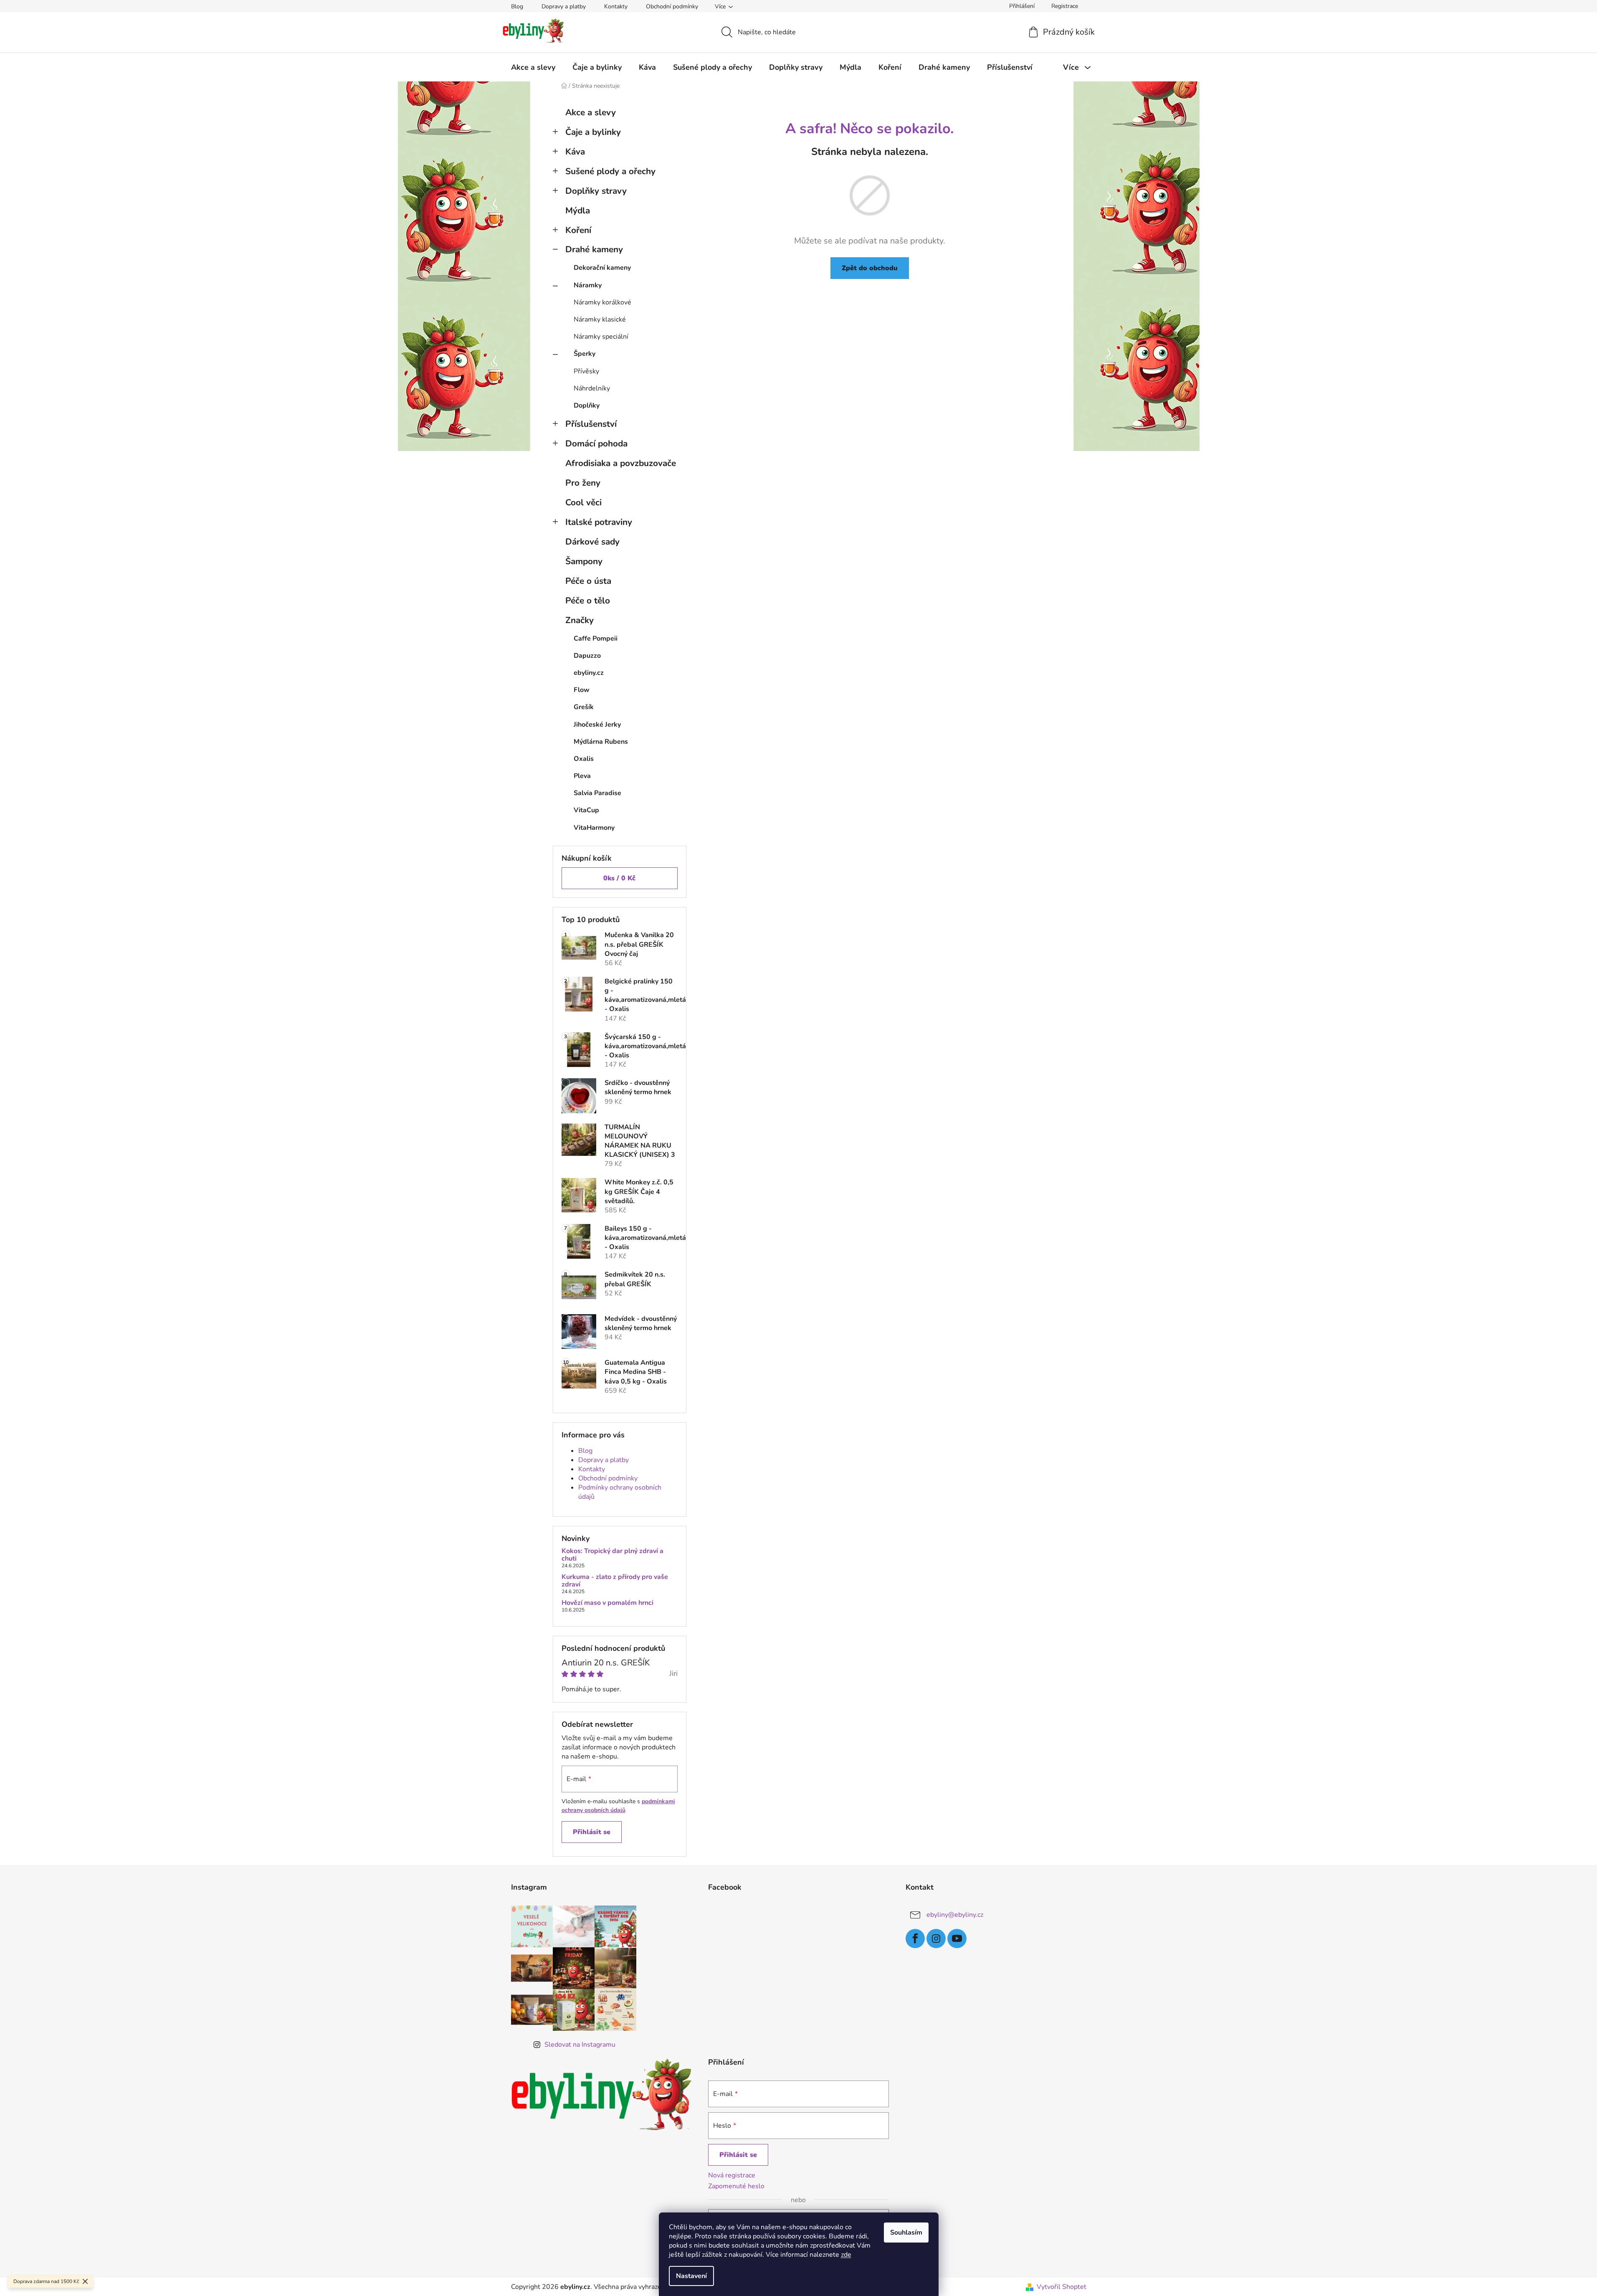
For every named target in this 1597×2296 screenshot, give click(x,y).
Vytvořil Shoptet (1062, 2287)
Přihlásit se (592, 1832)
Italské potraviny (599, 522)
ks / (619, 878)
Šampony (584, 561)
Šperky (585, 354)
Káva (575, 152)
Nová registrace (732, 2175)
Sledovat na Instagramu (580, 2045)
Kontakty (616, 6)
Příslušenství (591, 424)
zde (846, 2255)
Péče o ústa (588, 581)
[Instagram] (936, 1939)
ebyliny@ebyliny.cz (955, 1914)
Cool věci (583, 502)
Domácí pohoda (596, 443)
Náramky (588, 285)
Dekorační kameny (602, 268)
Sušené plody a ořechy (610, 171)
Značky (580, 620)
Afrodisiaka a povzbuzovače (621, 463)
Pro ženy (583, 483)
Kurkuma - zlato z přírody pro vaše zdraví (615, 1581)
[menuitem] (533, 67)
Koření (578, 230)
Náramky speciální (601, 337)
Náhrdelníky (592, 388)
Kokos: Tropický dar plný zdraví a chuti (612, 1555)
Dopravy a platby (564, 6)
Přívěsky (586, 371)
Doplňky (587, 405)
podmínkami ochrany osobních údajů (618, 1806)
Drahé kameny (594, 249)
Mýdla (578, 210)
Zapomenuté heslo (736, 2186)
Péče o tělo (588, 601)
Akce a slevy (591, 112)
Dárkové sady (592, 542)
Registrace (1065, 6)
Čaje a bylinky (593, 132)
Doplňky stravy (596, 191)
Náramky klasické (600, 319)
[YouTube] (957, 1939)
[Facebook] (915, 1939)
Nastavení (691, 2276)
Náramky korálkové (602, 302)
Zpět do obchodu (870, 268)
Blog (517, 6)
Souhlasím (906, 2233)
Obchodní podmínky (672, 6)
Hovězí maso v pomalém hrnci (607, 1603)
